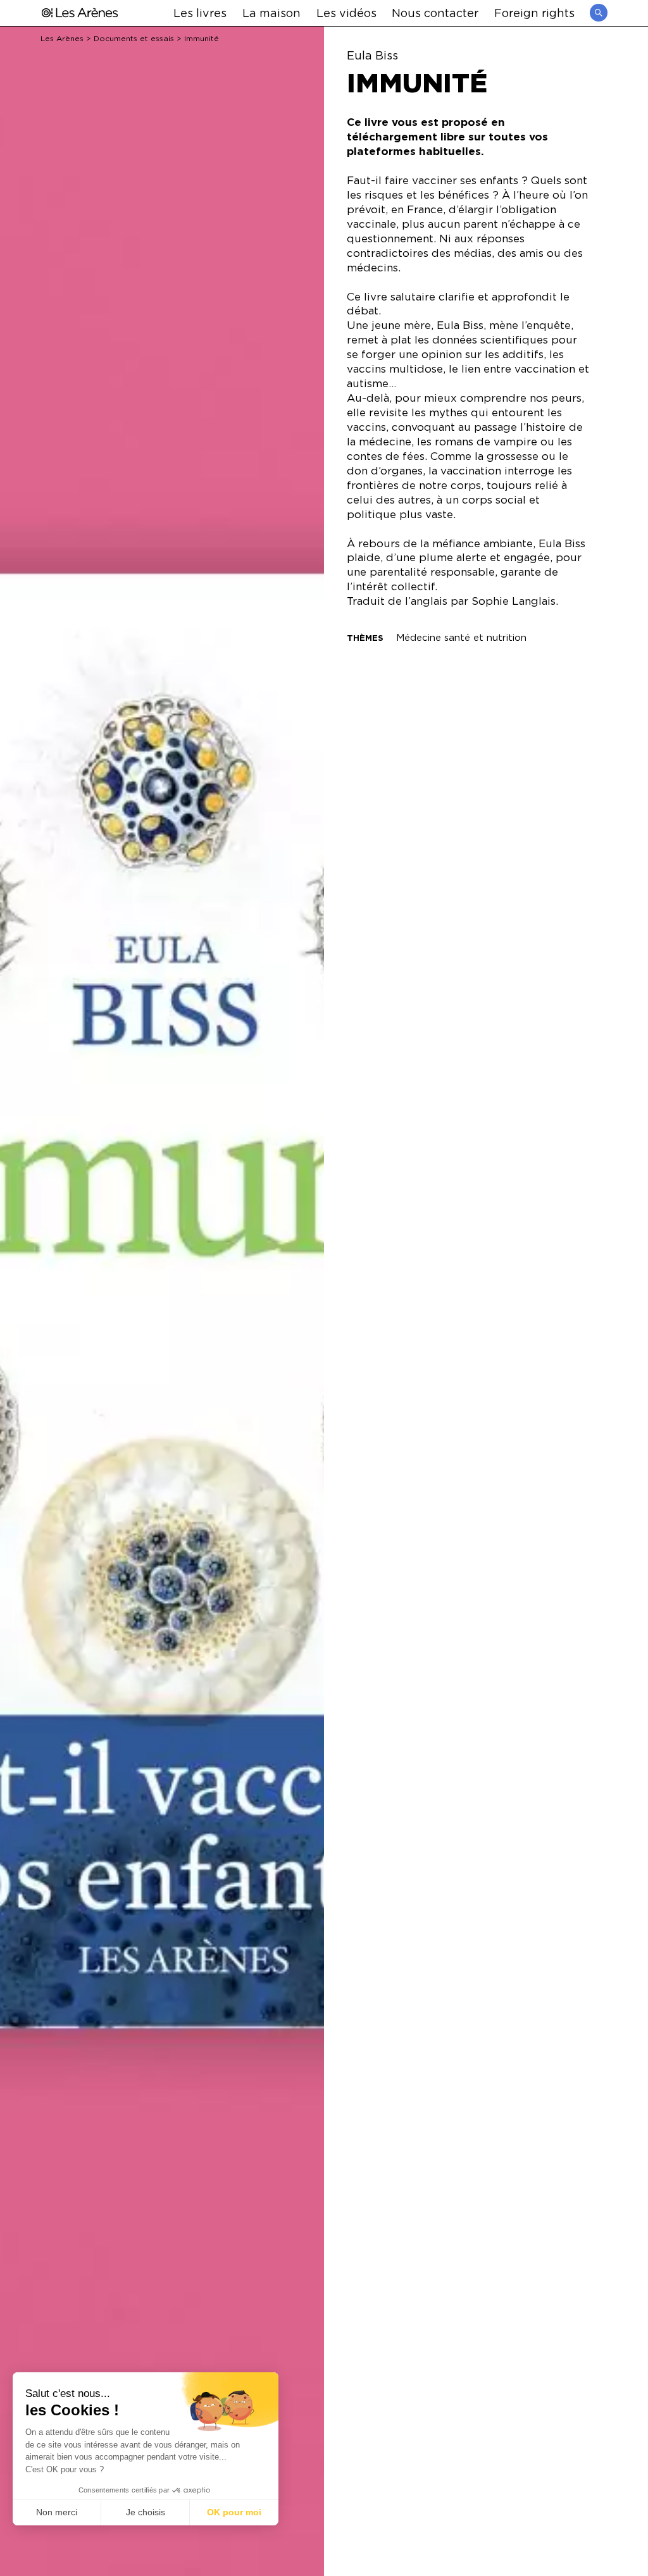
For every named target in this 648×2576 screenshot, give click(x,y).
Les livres (200, 12)
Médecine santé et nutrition (461, 637)
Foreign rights (534, 12)
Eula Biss (372, 55)
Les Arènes (62, 38)
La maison (271, 12)
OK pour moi (234, 2512)
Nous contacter (435, 12)
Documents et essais (134, 38)
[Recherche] (599, 13)
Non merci (57, 2512)
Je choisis (146, 2512)
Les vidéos (346, 12)
